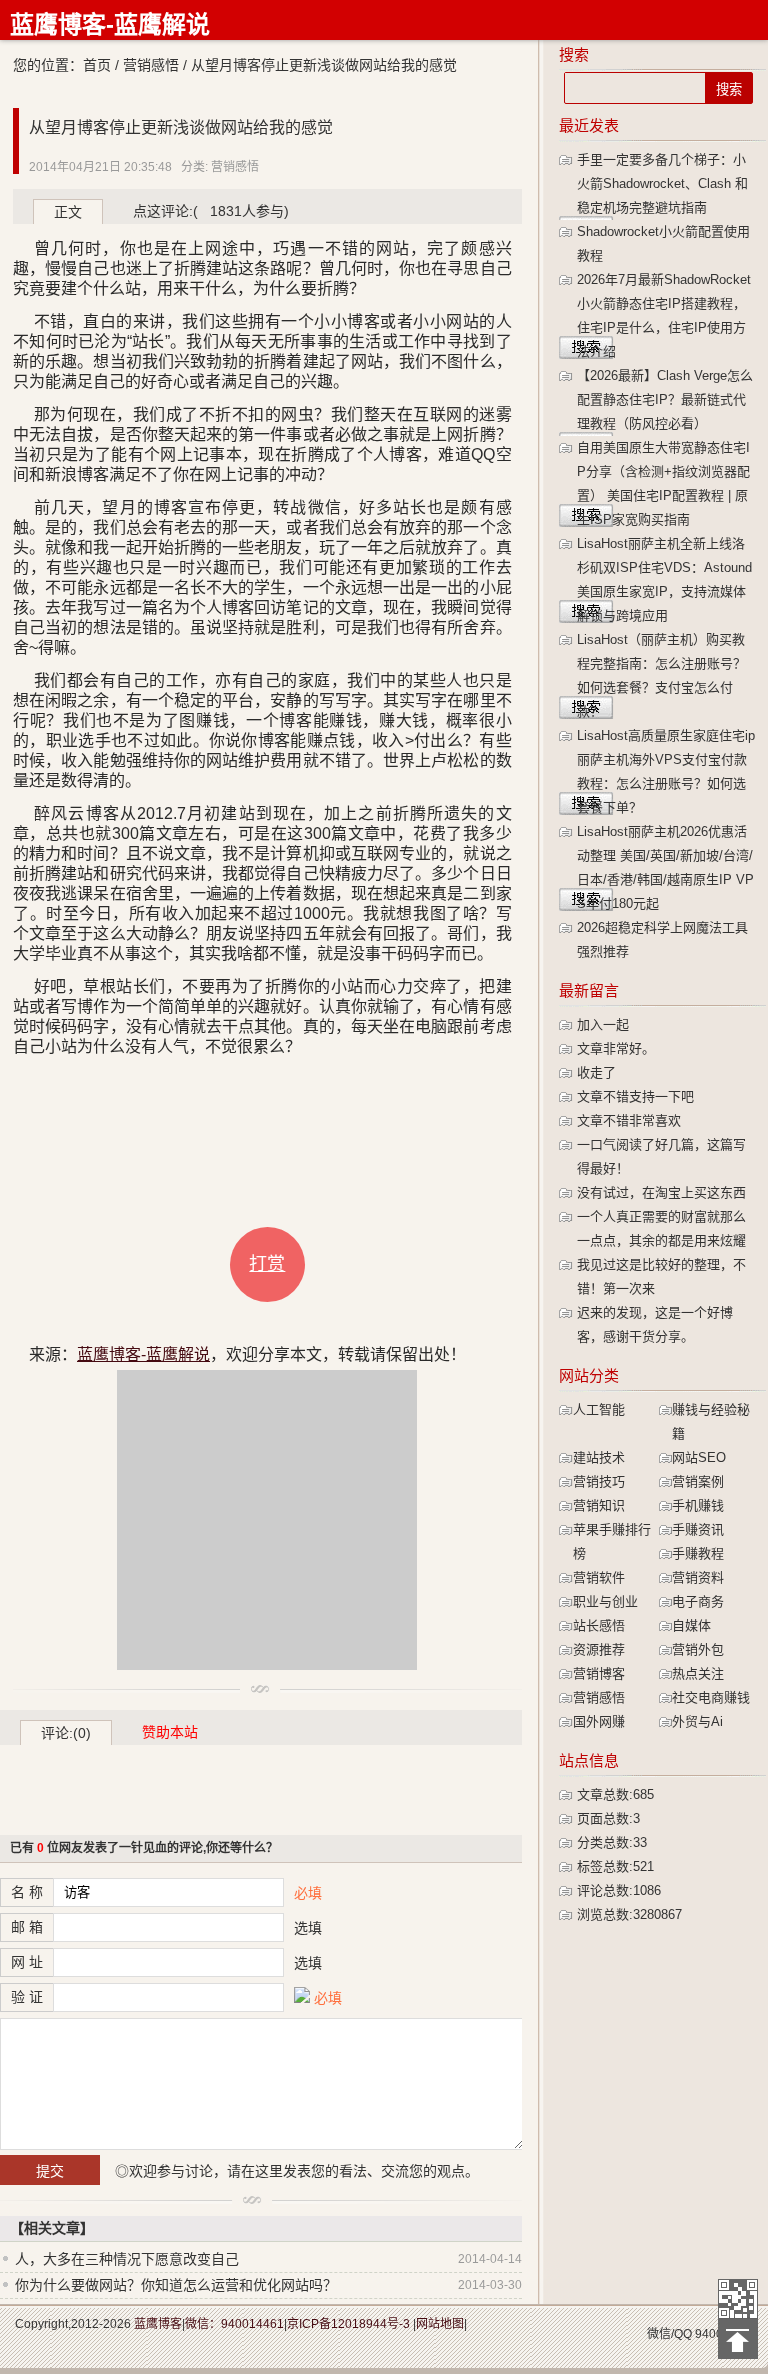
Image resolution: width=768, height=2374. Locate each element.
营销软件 (599, 1577)
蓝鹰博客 (158, 2324)
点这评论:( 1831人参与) (211, 211)
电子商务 (698, 1601)
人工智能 (599, 1409)
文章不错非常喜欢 (629, 1120)
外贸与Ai (697, 1721)
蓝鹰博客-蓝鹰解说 (110, 24)
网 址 (27, 1962)
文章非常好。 (616, 1048)
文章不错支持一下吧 (635, 1096)
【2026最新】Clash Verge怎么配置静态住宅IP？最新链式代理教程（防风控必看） (665, 399)
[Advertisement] (267, 1520)
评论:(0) (66, 1733)
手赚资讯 (698, 1529)
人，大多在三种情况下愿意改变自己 (127, 2259)
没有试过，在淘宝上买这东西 (661, 1192)
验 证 (27, 1997)
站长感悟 (599, 1625)
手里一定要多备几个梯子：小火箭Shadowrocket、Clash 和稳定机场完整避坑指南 (662, 183)
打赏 (267, 1264)
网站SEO (699, 1457)
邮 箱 (27, 1927)
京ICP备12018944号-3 (348, 2324)
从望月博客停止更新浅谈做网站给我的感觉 (181, 127)
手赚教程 (698, 1553)
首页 (97, 65)
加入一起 (603, 1024)
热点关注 (698, 1673)
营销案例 (698, 1481)
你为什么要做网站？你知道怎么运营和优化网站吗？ (176, 2285)
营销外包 (698, 1649)
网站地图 (440, 2324)
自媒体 (691, 1625)
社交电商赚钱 (711, 1697)
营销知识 (599, 1505)
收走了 (596, 1072)
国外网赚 (599, 1721)
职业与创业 (605, 1601)
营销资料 (698, 1577)
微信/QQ (669, 2334)
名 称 (27, 1892)
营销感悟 (151, 65)
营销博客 (599, 1673)
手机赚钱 (698, 1505)
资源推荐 (599, 1649)
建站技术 (599, 1457)
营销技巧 (599, 1481)
